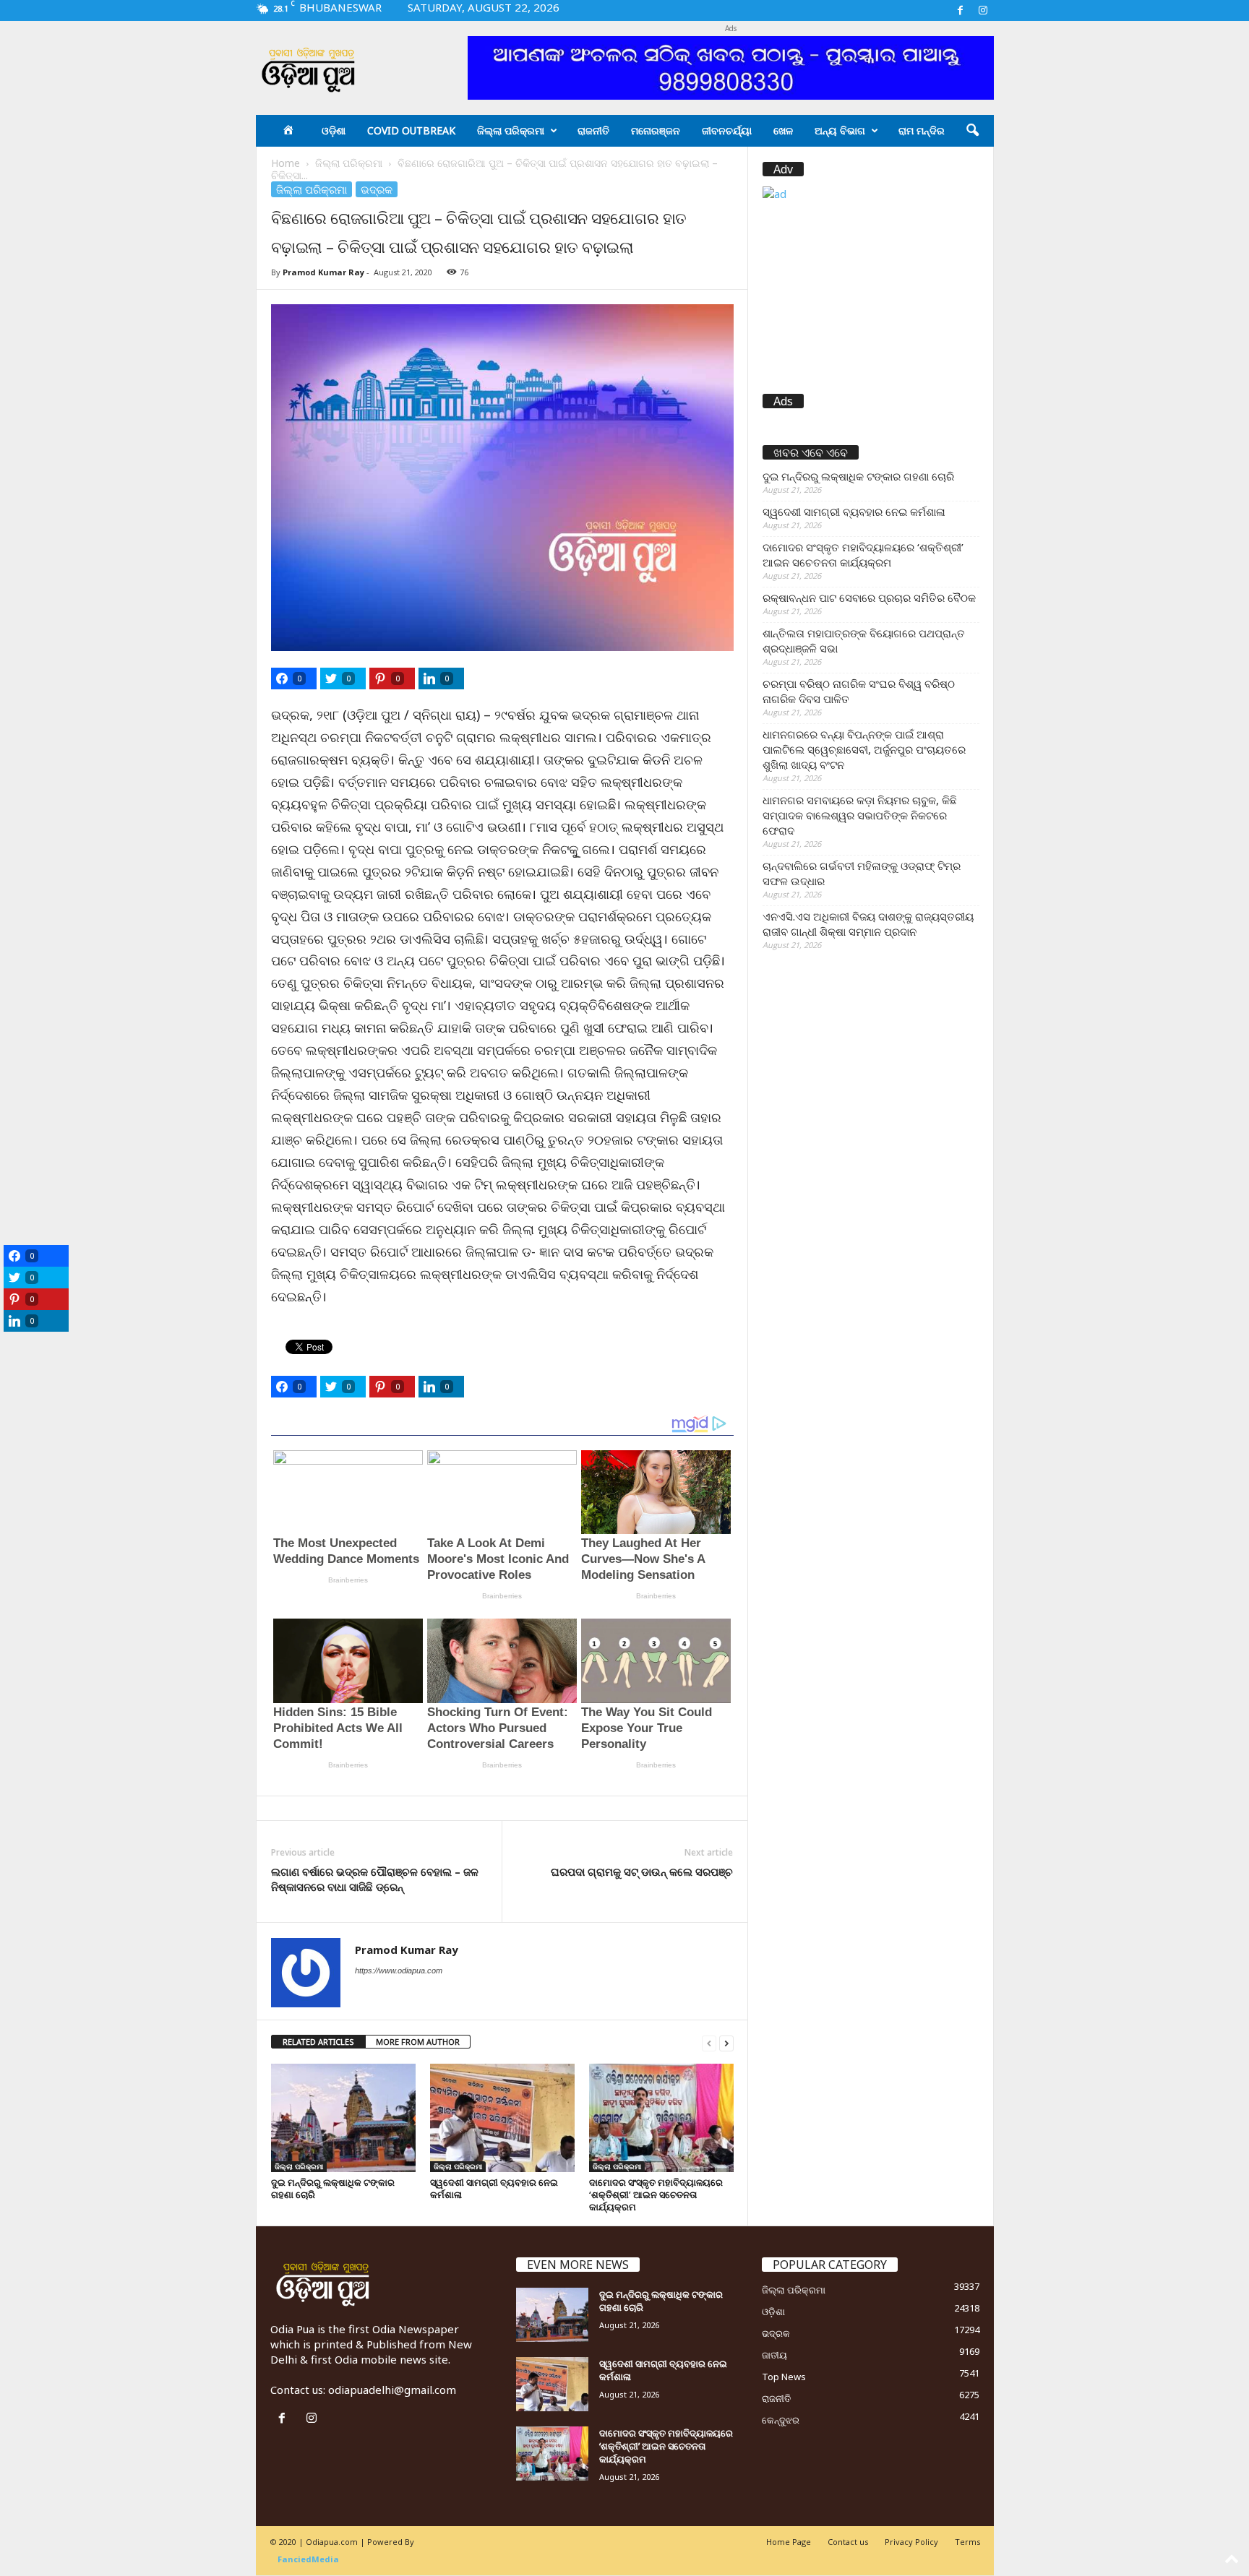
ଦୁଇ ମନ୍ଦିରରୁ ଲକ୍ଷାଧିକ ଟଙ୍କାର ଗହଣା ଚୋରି (333, 2188)
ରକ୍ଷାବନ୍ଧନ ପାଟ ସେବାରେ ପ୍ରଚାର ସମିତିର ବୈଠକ (869, 598)
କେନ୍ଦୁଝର (781, 2420)
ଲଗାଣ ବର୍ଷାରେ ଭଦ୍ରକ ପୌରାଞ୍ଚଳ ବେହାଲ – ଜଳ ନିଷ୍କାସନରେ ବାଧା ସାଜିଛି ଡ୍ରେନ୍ (375, 1879)
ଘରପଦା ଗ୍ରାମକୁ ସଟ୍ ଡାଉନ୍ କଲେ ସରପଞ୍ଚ (642, 1871)
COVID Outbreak (411, 130)
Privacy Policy (911, 2542)
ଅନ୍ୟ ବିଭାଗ (840, 130)
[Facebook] (961, 10)
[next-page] (726, 2042)
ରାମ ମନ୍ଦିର (922, 130)
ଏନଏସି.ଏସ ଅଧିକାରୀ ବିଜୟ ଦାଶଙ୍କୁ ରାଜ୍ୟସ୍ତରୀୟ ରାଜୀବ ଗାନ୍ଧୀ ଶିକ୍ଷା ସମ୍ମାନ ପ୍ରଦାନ (868, 924)
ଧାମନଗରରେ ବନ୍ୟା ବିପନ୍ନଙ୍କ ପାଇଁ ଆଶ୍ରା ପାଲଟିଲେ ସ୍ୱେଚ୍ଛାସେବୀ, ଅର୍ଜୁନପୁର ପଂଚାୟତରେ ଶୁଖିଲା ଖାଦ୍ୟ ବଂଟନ (864, 749)
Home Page (789, 2542)
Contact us (848, 2542)
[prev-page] (709, 2042)
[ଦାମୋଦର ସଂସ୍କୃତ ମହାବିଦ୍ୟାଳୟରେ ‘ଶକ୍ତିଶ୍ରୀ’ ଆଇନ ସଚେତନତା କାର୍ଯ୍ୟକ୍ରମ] (661, 2118)
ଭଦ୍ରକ (377, 189)
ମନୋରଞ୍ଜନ (656, 130)
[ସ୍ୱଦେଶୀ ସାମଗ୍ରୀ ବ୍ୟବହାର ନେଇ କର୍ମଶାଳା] (502, 2118)
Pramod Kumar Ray (323, 272)
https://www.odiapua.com (399, 1970)
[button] (972, 131)
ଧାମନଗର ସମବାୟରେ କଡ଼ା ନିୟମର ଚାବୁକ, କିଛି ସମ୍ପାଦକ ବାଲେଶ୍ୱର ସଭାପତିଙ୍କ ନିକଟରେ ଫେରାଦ (860, 815)
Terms (967, 2542)
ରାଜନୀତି (593, 130)
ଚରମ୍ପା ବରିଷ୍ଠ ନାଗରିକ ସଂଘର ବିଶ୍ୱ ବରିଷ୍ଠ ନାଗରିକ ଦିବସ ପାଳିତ (859, 691)
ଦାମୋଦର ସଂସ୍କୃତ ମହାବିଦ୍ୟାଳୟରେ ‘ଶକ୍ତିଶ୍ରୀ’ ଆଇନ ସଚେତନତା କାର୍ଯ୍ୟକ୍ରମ (656, 2194)
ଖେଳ (783, 130)
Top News (784, 2377)
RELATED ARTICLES (318, 2042)
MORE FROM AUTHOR (418, 2042)
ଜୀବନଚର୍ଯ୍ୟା (727, 130)
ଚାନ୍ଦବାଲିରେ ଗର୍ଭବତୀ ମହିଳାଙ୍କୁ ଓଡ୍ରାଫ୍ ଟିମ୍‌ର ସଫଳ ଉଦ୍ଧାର (862, 873)
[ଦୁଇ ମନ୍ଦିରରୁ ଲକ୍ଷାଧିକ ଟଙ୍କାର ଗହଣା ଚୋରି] (343, 2118)
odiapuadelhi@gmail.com (392, 2390)
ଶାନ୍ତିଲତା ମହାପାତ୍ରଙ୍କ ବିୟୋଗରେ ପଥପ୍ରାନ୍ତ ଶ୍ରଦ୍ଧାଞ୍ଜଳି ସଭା (864, 641)
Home (286, 163)
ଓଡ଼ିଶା (334, 130)
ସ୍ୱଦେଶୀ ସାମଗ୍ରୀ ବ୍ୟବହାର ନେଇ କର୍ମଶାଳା (494, 2188)
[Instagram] (983, 10)
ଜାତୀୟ (774, 2355)
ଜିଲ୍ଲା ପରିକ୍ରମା (511, 130)
